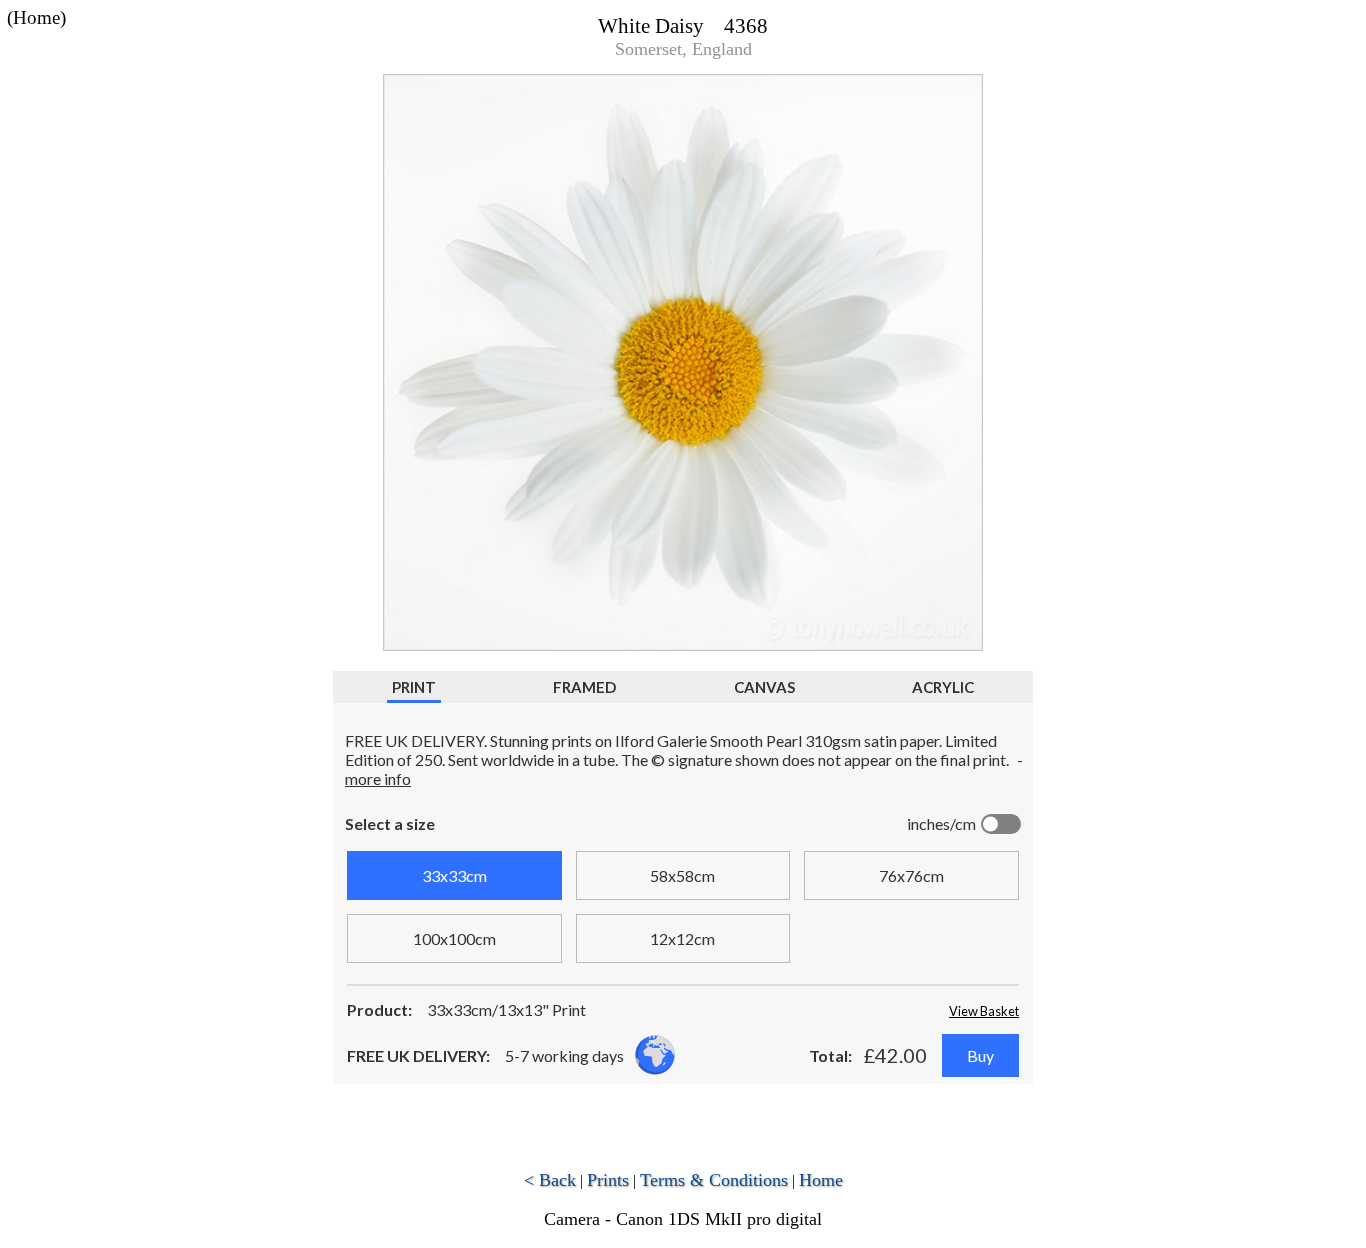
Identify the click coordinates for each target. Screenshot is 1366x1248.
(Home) (36, 17)
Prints (608, 1180)
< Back (550, 1180)
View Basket (984, 1011)
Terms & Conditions (714, 1180)
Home (821, 1180)
